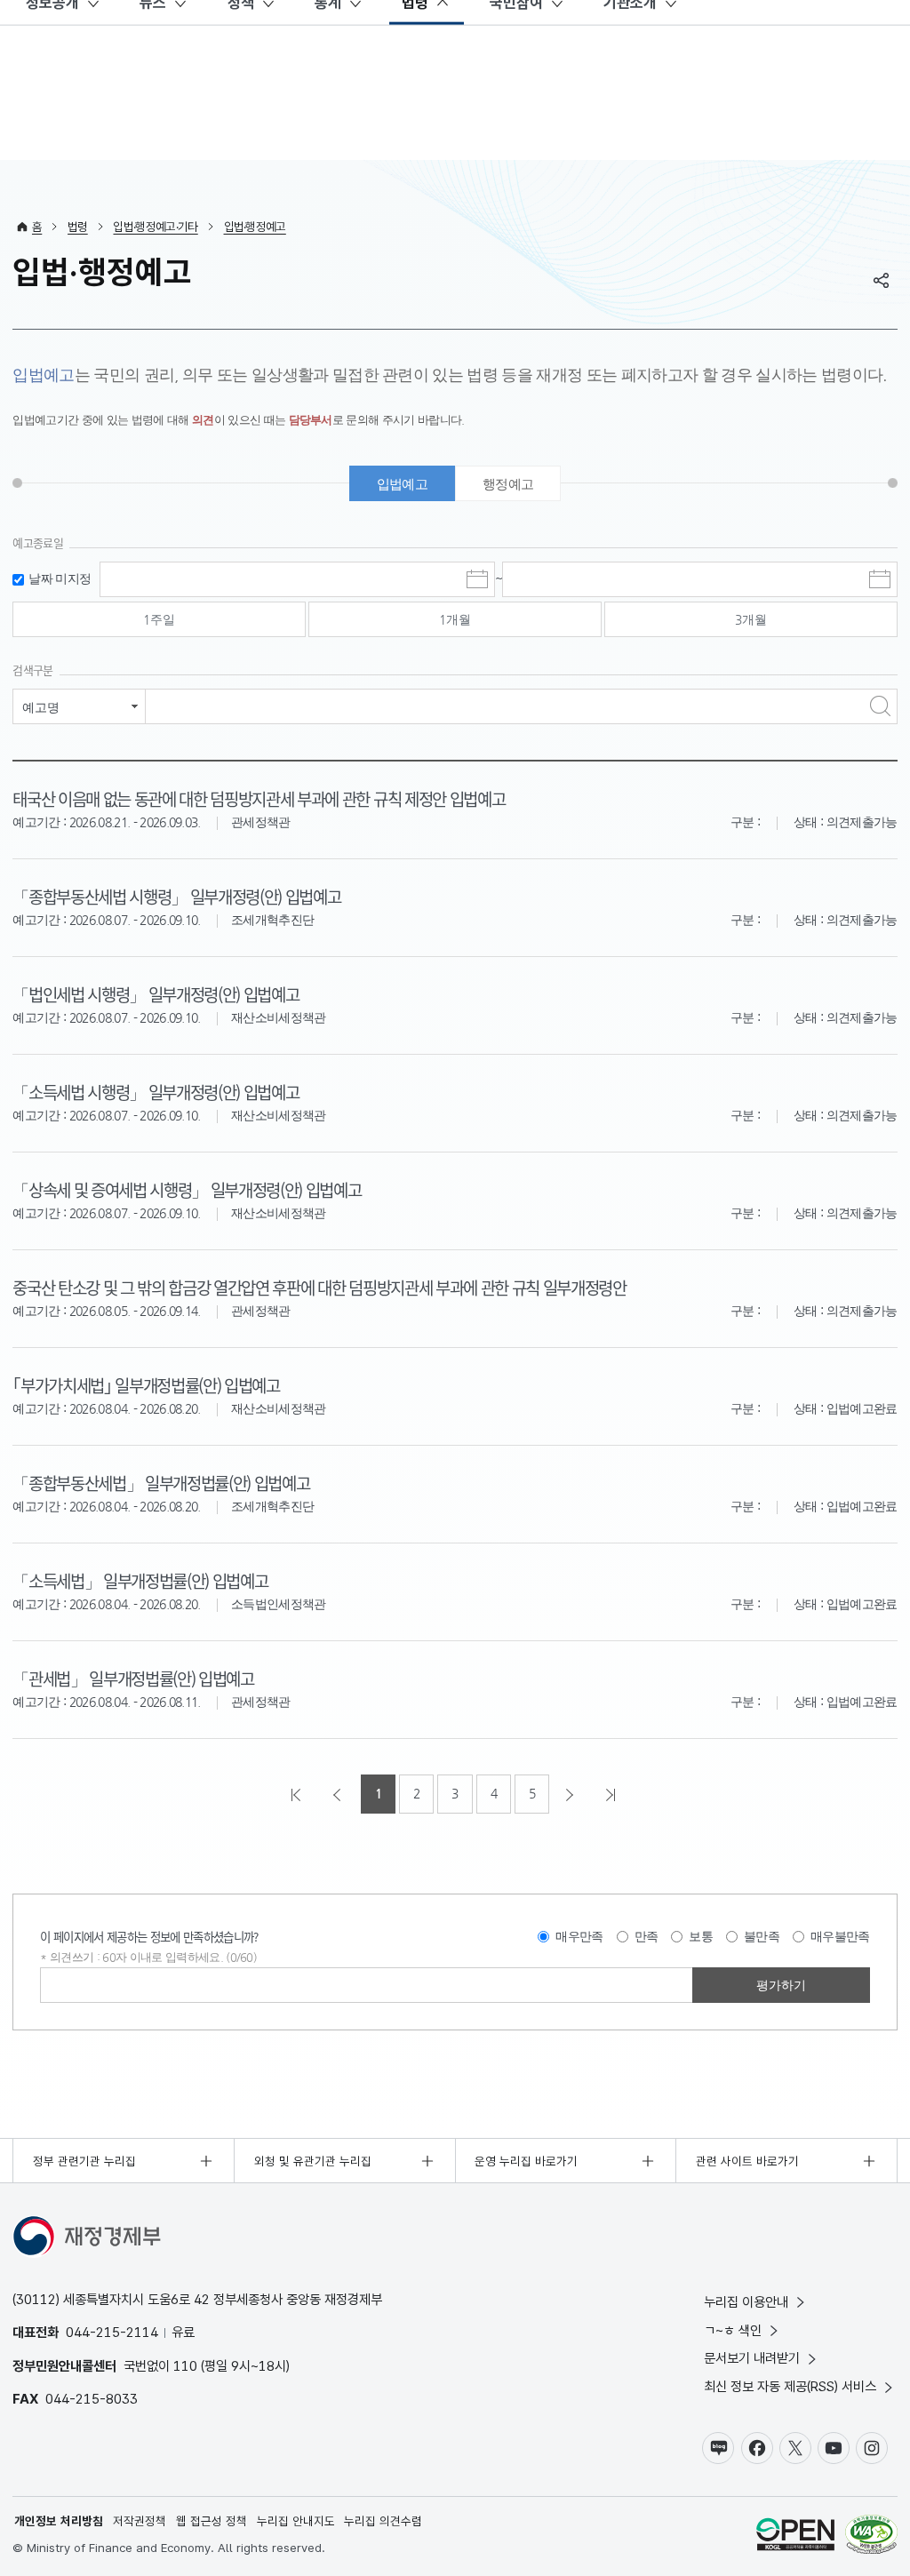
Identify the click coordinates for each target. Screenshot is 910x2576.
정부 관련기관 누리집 (84, 2161)
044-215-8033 (92, 2399)
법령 (78, 227)
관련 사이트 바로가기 (747, 2161)
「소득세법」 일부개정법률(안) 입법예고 (140, 1580)
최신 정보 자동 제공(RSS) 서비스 (790, 2386)
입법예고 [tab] (402, 484)
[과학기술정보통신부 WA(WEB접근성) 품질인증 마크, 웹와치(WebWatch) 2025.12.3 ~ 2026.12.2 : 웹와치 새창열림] (871, 2536)
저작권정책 (140, 2521)
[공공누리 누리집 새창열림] (795, 2536)
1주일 (159, 619)
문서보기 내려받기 (752, 2358)
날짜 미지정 (60, 579)
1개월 (455, 619)
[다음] (571, 1794)
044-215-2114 (112, 2332)
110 (185, 2366)
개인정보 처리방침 (59, 2521)
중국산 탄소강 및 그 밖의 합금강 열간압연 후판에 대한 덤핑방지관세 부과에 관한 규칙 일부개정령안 (319, 1287)
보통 (701, 1936)
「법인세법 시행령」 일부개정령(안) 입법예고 (156, 994)
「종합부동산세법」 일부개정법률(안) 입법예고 (161, 1483)
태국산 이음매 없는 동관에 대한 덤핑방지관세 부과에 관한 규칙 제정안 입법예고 (259, 798)
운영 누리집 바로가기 (526, 2161)
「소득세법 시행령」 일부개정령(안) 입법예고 (156, 1092)
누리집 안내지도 (296, 2521)
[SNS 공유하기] (882, 280)
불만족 (762, 1936)
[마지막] (612, 1794)
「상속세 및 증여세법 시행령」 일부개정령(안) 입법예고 (187, 1189)
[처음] (298, 1794)
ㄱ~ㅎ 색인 (733, 2330)
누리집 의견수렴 (383, 2521)
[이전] (339, 1794)
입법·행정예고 (255, 227)
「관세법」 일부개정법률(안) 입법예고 (133, 1678)
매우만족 (579, 1936)
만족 (647, 1936)
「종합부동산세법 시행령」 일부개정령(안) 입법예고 (176, 896)
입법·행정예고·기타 (155, 227)
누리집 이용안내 (746, 2302)
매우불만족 (840, 1936)
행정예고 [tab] (508, 484)
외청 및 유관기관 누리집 (313, 2161)
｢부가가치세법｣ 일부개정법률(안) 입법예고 (146, 1385)
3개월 (751, 619)
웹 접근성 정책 (212, 2521)
